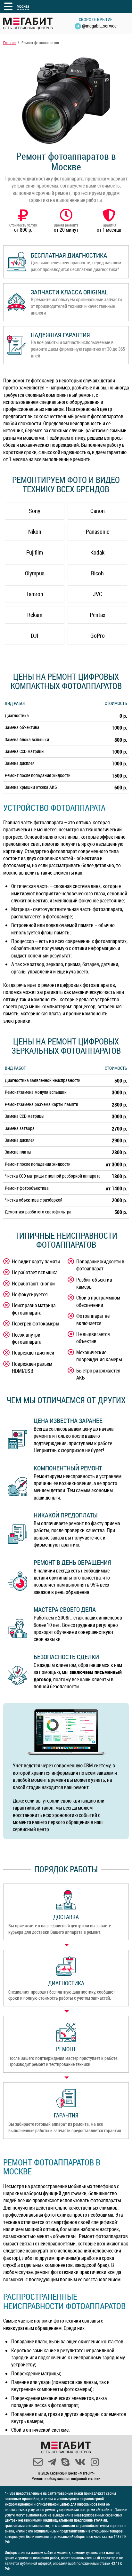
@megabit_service (99, 26)
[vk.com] (80, 2462)
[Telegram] (52, 2462)
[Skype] (65, 2462)
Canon (98, 511)
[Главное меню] (8, 6)
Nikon (35, 532)
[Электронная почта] (38, 2462)
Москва (23, 6)
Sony (35, 511)
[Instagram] (95, 2462)
